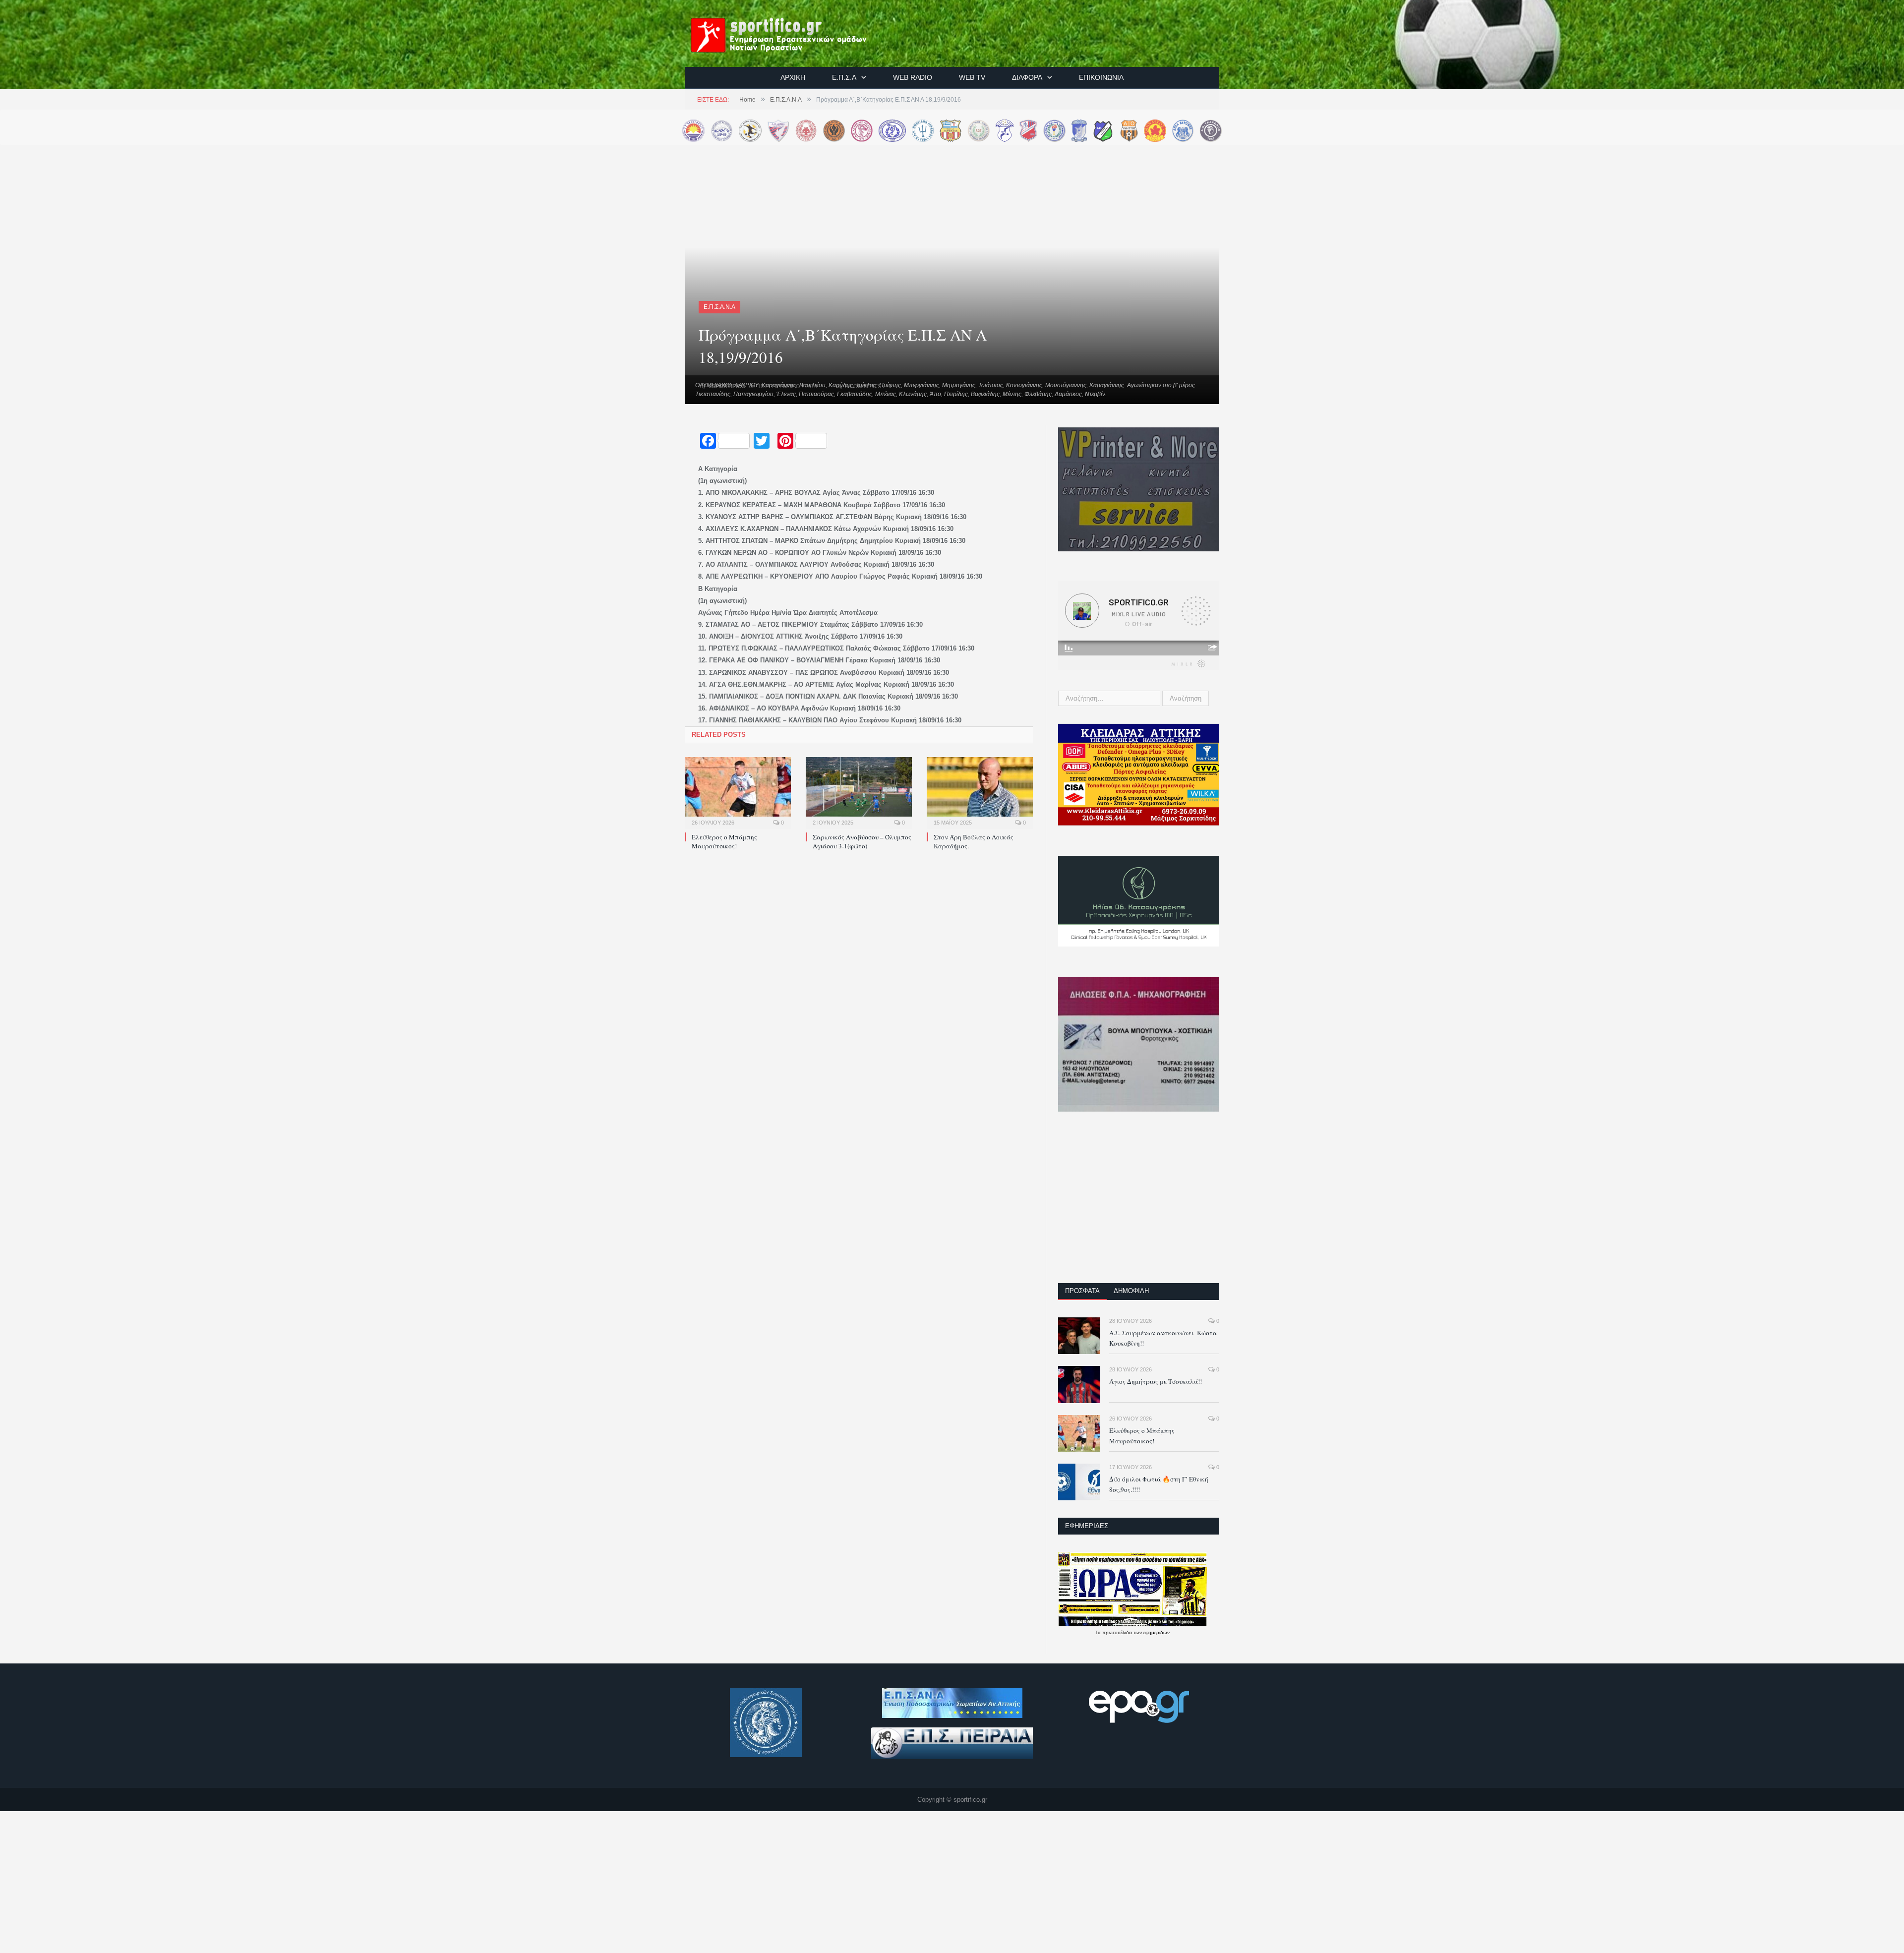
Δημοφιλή (1131, 1291)
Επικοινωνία (1101, 77)
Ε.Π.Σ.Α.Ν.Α (719, 307)
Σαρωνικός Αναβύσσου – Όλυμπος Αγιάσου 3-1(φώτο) (862, 841)
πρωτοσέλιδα (1118, 1632)
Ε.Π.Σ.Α (844, 77)
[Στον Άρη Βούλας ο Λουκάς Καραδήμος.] (980, 792)
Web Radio (913, 77)
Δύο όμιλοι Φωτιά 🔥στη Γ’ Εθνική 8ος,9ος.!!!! (1159, 1484)
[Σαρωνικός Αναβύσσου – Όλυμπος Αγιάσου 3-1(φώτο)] (859, 792)
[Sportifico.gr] (789, 33)
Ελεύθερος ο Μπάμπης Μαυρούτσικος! (724, 841)
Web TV (972, 77)
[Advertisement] (1139, 1204)
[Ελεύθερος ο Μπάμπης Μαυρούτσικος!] (738, 792)
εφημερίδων (1157, 1632)
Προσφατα (1082, 1291)
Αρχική (793, 77)
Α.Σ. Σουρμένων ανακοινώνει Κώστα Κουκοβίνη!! (1163, 1338)
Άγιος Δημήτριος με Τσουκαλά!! (1156, 1381)
